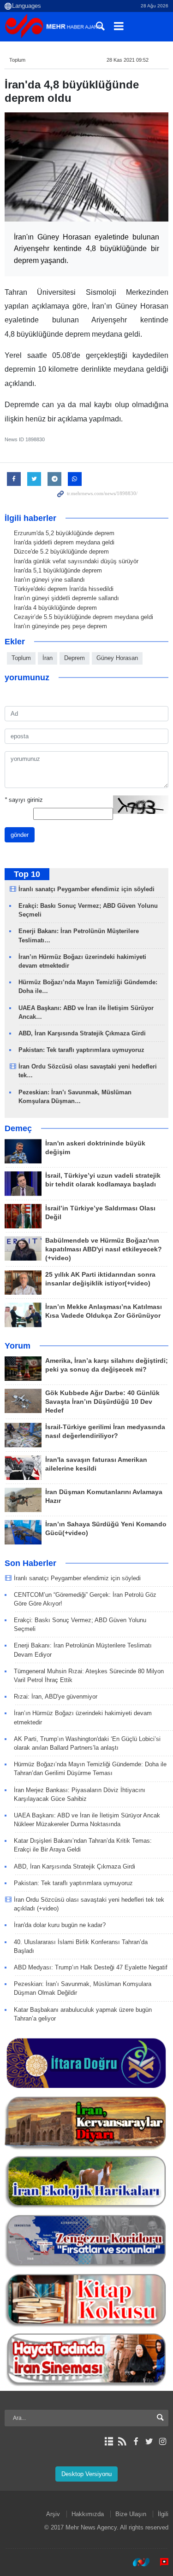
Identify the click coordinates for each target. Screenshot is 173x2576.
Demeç (18, 1128)
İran (48, 658)
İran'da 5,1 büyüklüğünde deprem (58, 570)
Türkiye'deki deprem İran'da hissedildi (64, 589)
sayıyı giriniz (24, 800)
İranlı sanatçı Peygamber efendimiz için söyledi (86, 889)
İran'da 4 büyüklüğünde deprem (55, 608)
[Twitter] (149, 2442)
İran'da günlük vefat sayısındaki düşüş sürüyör (76, 561)
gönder (20, 835)
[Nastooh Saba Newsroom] (137, 2562)
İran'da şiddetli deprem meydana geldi (64, 542)
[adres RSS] (122, 2442)
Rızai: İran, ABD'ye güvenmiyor (56, 1697)
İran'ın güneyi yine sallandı (49, 580)
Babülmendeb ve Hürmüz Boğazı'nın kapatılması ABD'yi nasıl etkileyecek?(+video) (104, 1249)
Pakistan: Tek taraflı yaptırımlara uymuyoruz (81, 1050)
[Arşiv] (109, 2442)
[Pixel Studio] (160, 2562)
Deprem (75, 658)
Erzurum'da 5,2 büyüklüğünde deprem (64, 533)
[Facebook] (135, 2442)
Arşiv (53, 2514)
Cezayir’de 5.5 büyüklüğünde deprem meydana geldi (84, 617)
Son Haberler (30, 1563)
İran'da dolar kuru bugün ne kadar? (60, 1925)
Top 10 (27, 874)
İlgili (163, 2514)
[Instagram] (163, 2442)
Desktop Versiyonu (86, 2474)
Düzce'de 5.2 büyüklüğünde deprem (61, 552)
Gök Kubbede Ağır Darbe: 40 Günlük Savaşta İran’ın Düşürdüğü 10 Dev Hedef (102, 1402)
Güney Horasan (117, 658)
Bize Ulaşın (131, 2514)
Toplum (17, 60)
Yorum (18, 1346)
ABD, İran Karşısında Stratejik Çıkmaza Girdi (82, 1033)
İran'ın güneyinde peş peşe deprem (60, 626)
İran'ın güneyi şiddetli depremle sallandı (66, 598)
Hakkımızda (88, 2514)
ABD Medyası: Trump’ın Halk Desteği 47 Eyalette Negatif (91, 1967)
